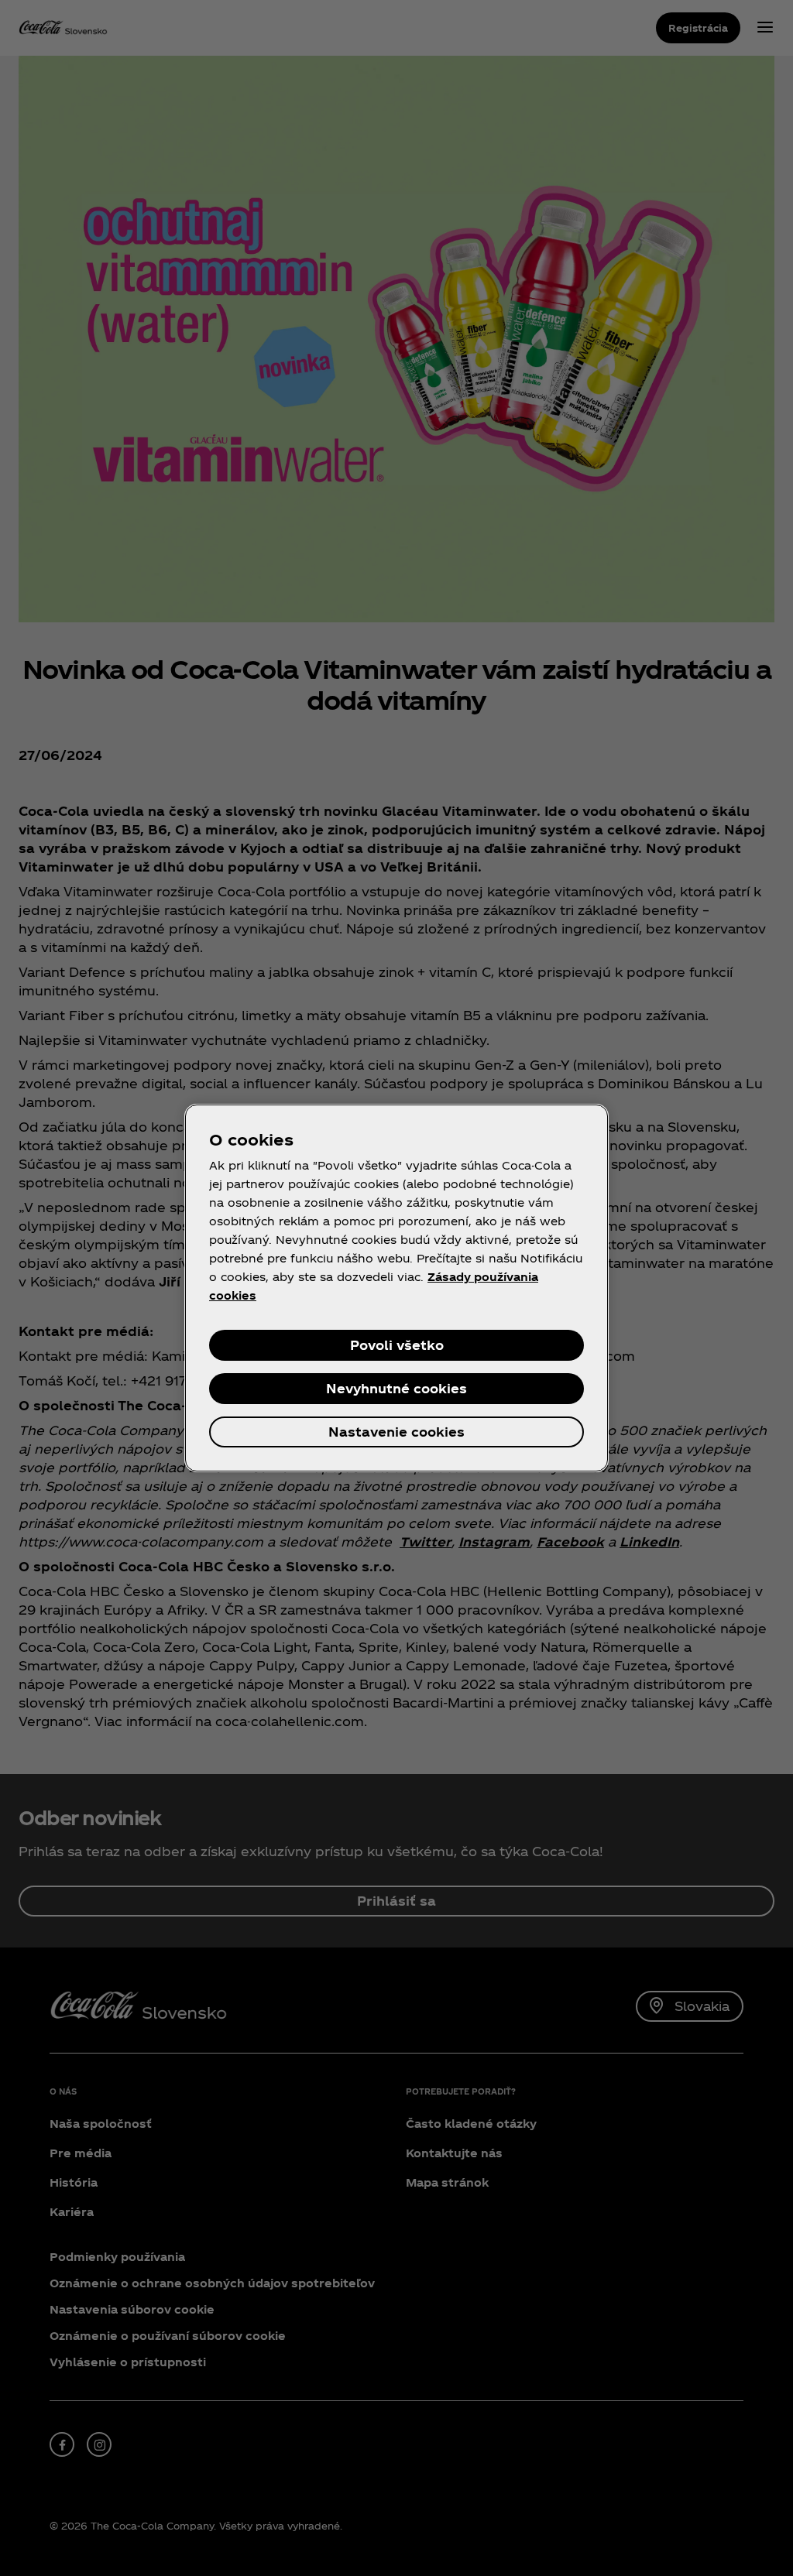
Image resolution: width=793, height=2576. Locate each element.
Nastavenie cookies (396, 1432)
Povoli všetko (397, 1345)
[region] (396, 1288)
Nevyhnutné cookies (396, 1388)
